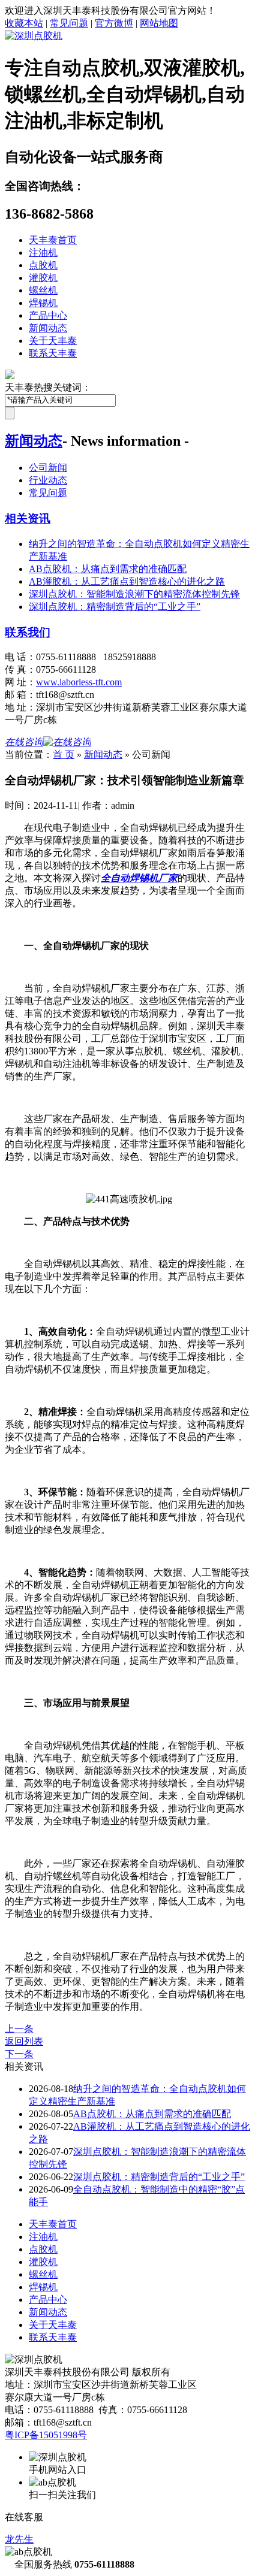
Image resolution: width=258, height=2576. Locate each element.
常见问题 (69, 23)
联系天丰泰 (53, 353)
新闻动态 (48, 328)
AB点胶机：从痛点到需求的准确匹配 (108, 569)
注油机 (43, 253)
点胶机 (43, 265)
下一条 (19, 2054)
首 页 (64, 755)
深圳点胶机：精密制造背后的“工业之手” (115, 607)
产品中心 (48, 315)
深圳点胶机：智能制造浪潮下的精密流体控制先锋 (134, 594)
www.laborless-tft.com (79, 682)
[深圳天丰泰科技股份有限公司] (34, 36)
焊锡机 (43, 303)
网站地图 (159, 23)
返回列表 (24, 2041)
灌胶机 (43, 278)
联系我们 (28, 632)
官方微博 (114, 23)
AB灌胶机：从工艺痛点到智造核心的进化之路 (127, 581)
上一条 (19, 2029)
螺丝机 (43, 290)
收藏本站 (24, 23)
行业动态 (48, 480)
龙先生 (19, 2539)
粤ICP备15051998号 (46, 2435)
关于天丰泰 (53, 341)
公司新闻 (48, 468)
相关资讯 (28, 518)
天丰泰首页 (53, 240)
